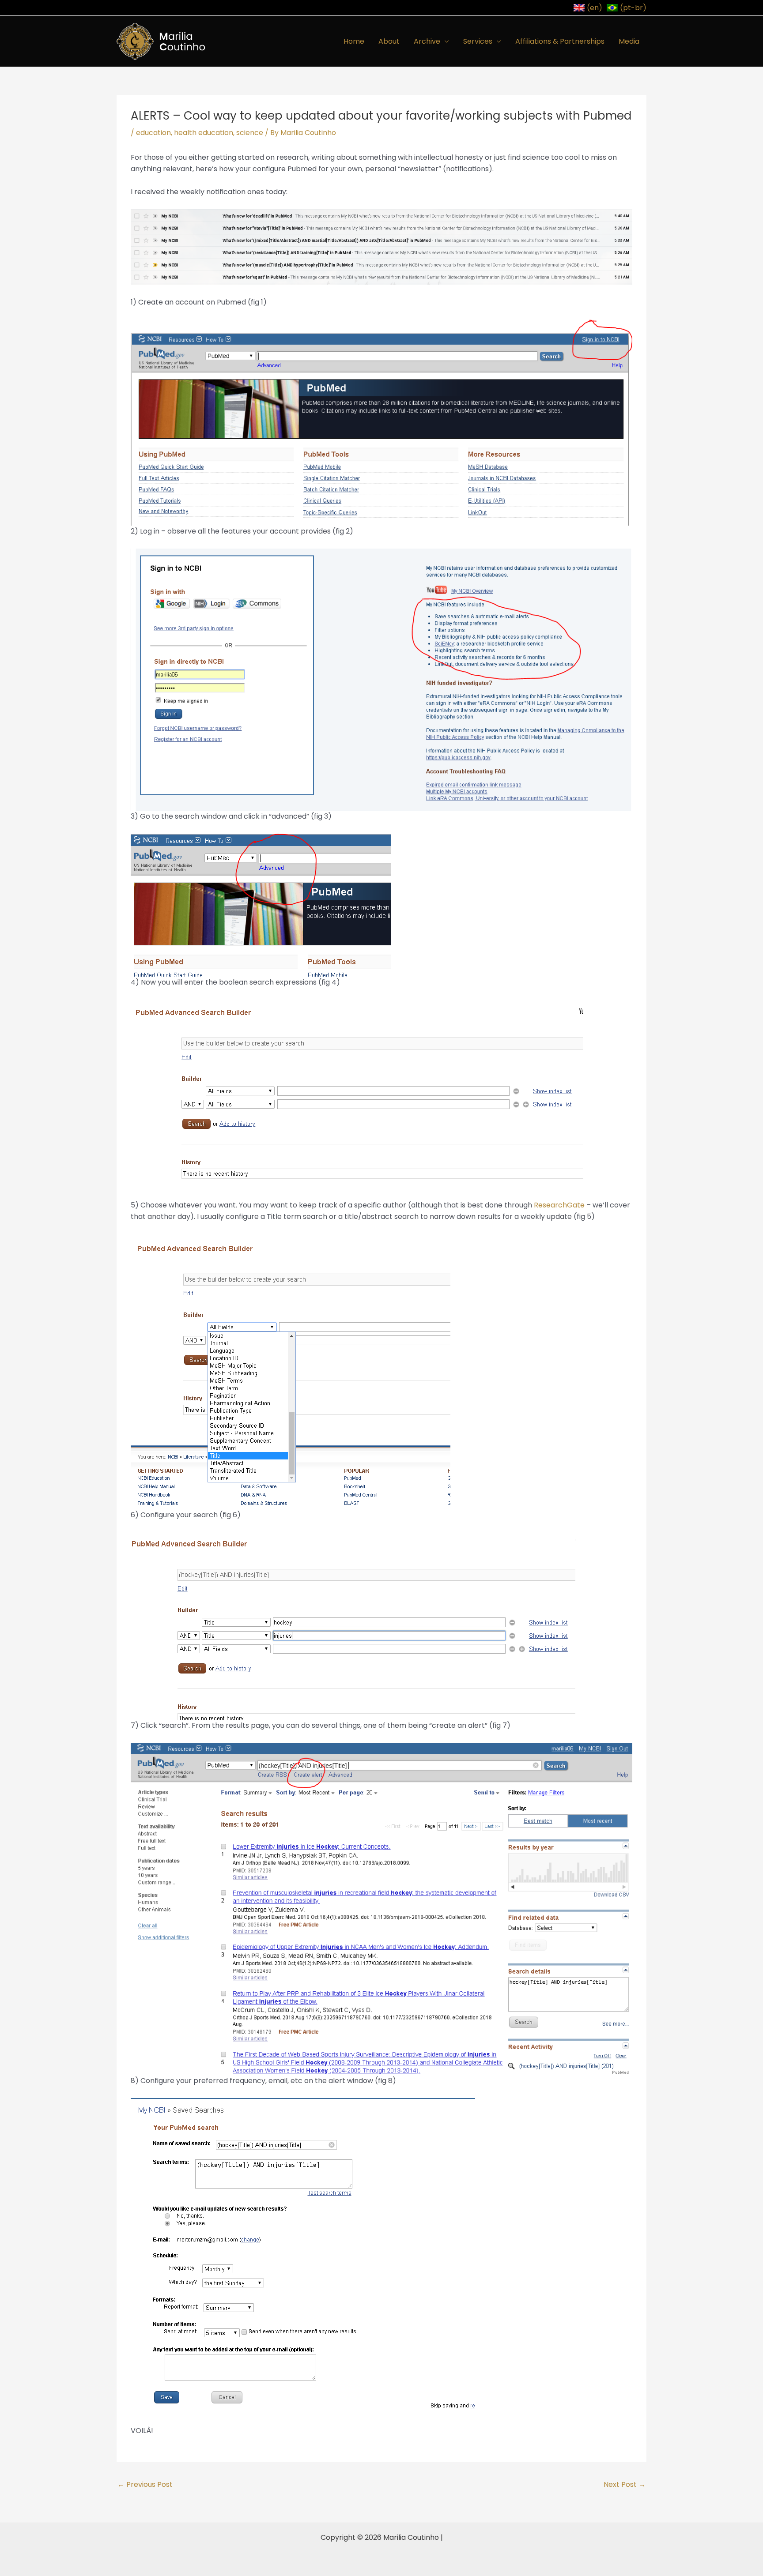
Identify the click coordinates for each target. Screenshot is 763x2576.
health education (204, 133)
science (250, 133)
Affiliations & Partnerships (560, 41)
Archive (427, 41)
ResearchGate (559, 1205)
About (389, 41)
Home (354, 41)
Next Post (625, 2484)
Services (478, 41)
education (153, 133)
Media (629, 41)
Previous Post (145, 2484)
